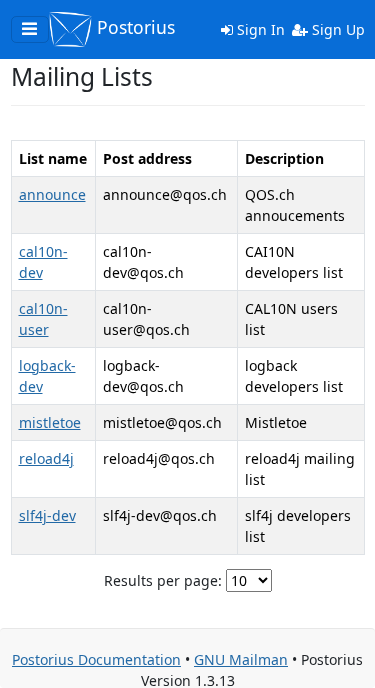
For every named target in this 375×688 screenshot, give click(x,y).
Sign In (259, 29)
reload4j (46, 458)
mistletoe (50, 422)
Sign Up (336, 29)
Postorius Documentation (96, 659)
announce (52, 194)
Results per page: (163, 580)
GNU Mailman (241, 659)
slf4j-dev (47, 515)
